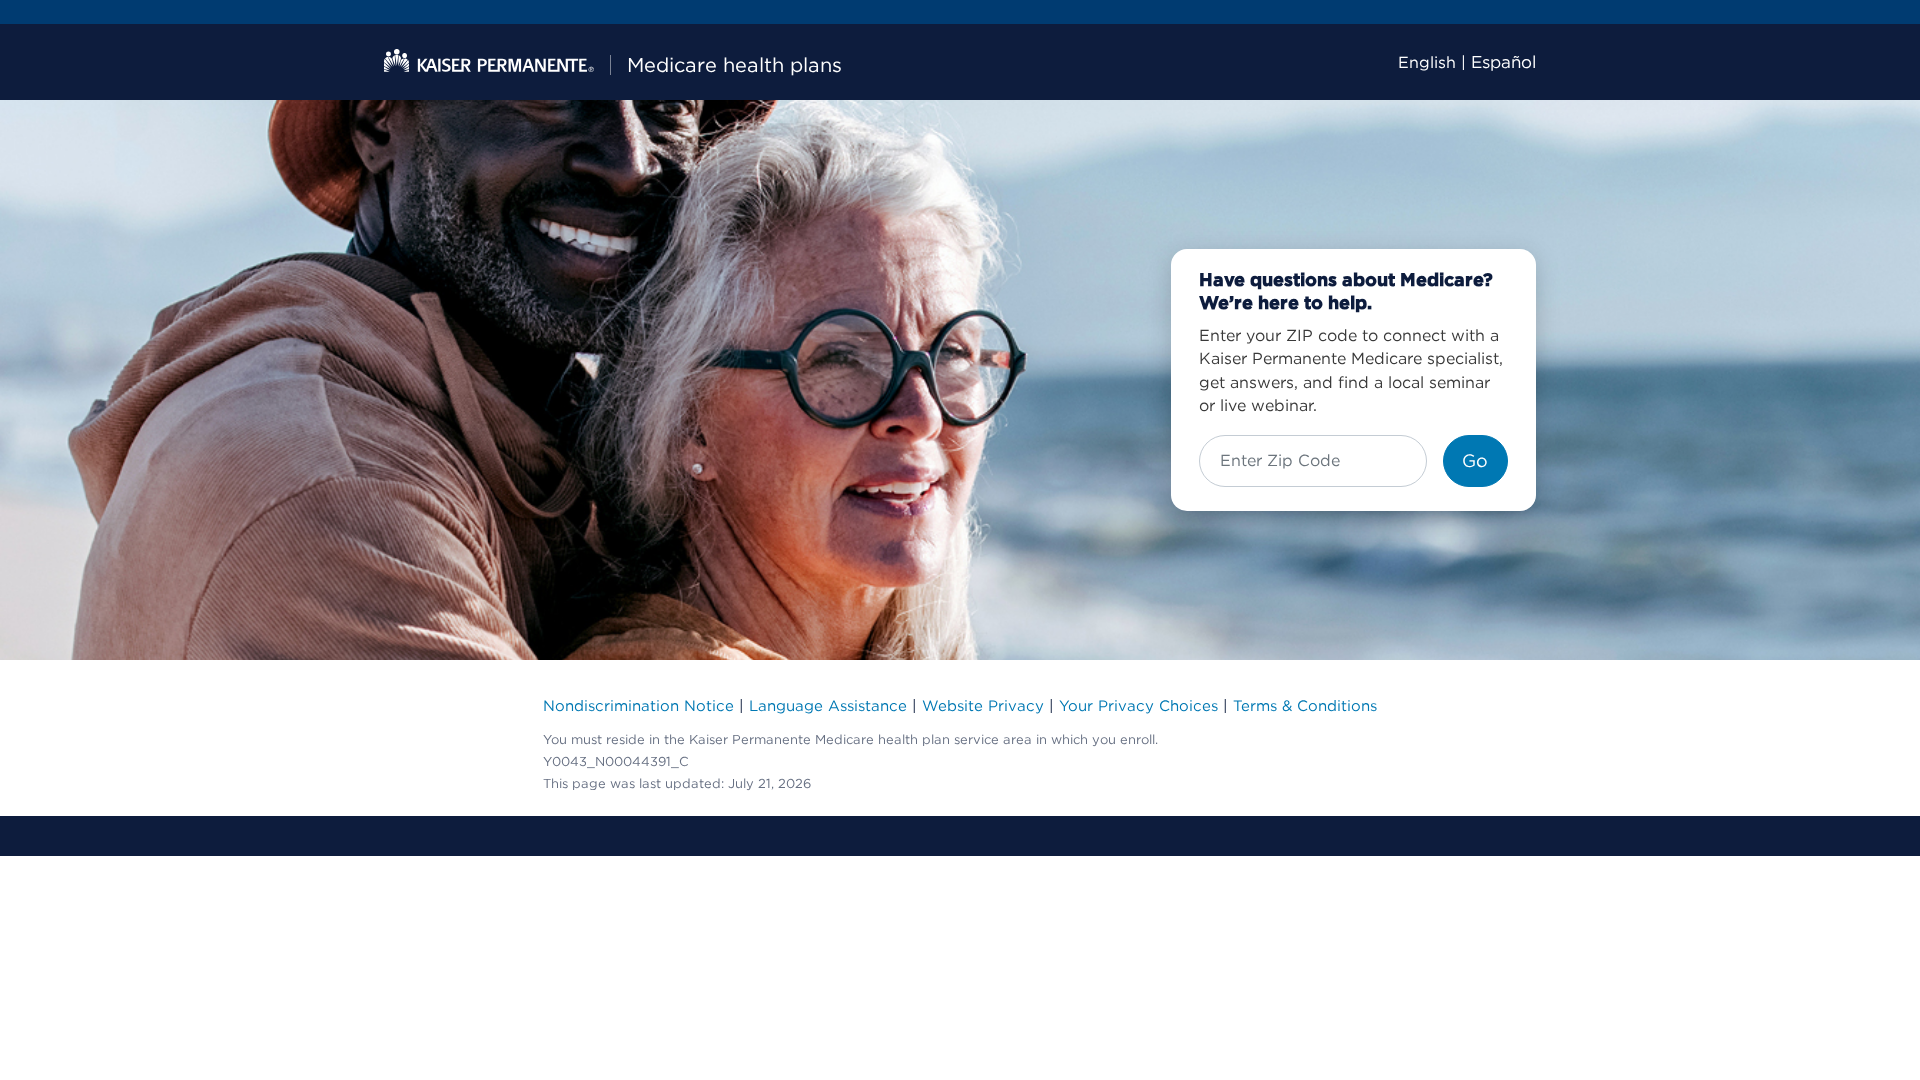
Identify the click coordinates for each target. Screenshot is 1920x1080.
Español (1503, 62)
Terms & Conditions (1305, 706)
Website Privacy (983, 706)
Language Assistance (828, 706)
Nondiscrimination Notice (638, 706)
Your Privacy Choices (1138, 706)
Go (1475, 460)
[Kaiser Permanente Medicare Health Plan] (489, 61)
